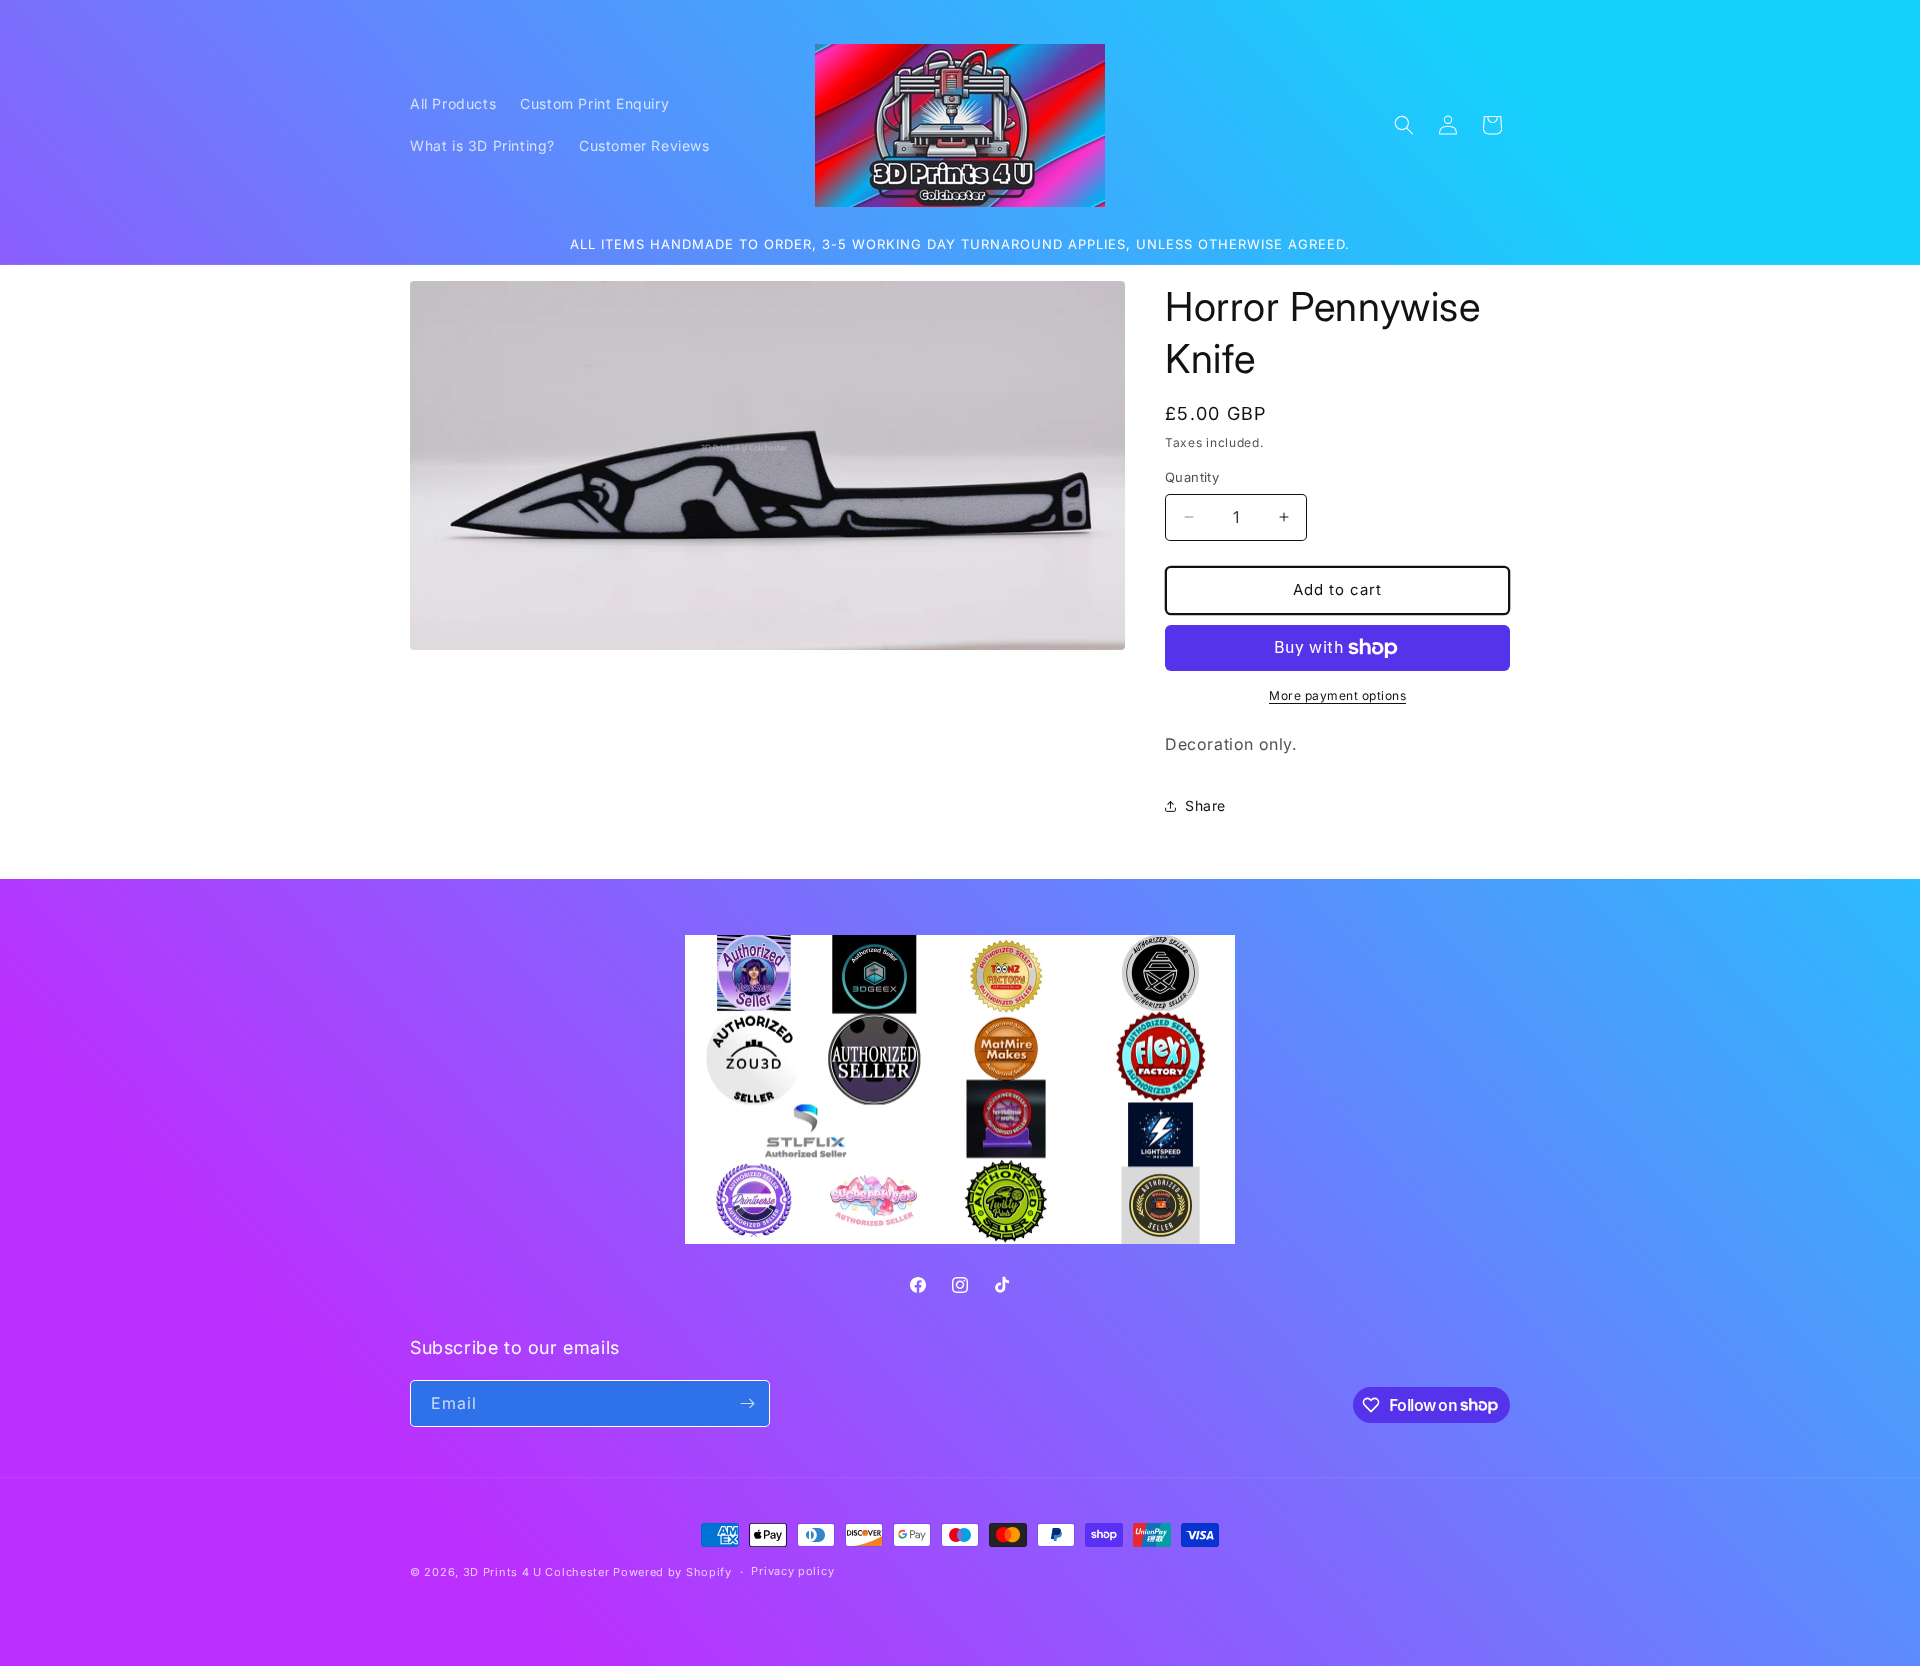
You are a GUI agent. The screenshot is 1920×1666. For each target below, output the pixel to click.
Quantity (1192, 477)
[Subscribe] (747, 1403)
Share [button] (1205, 805)
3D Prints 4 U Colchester (536, 1572)
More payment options (1337, 695)
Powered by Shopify (672, 1572)
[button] (1404, 125)
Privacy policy (792, 1571)
